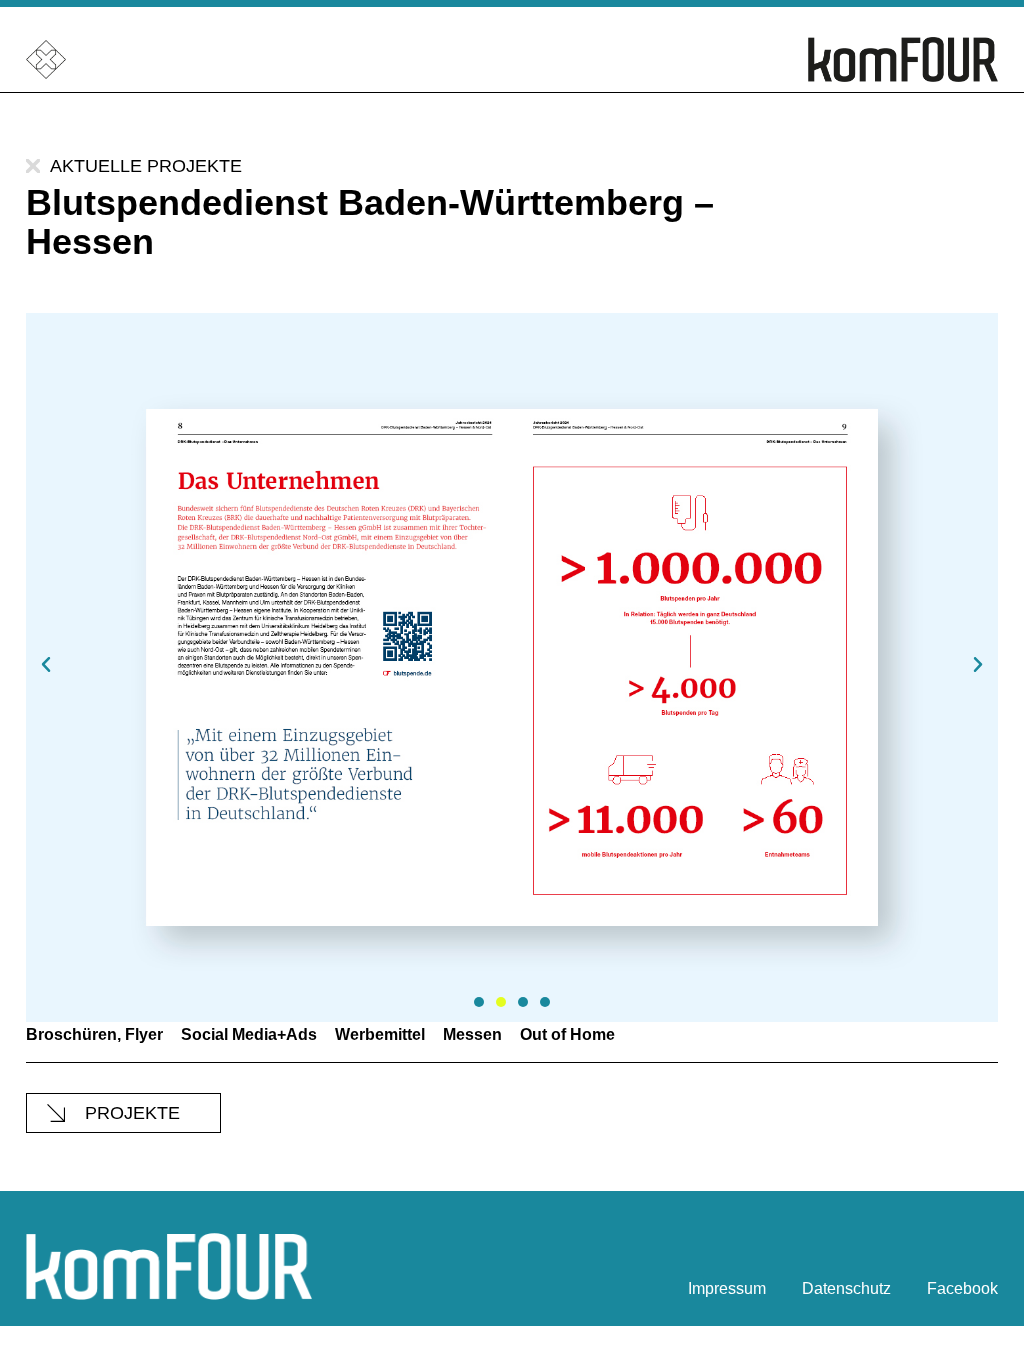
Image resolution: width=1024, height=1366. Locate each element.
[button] (46, 665)
